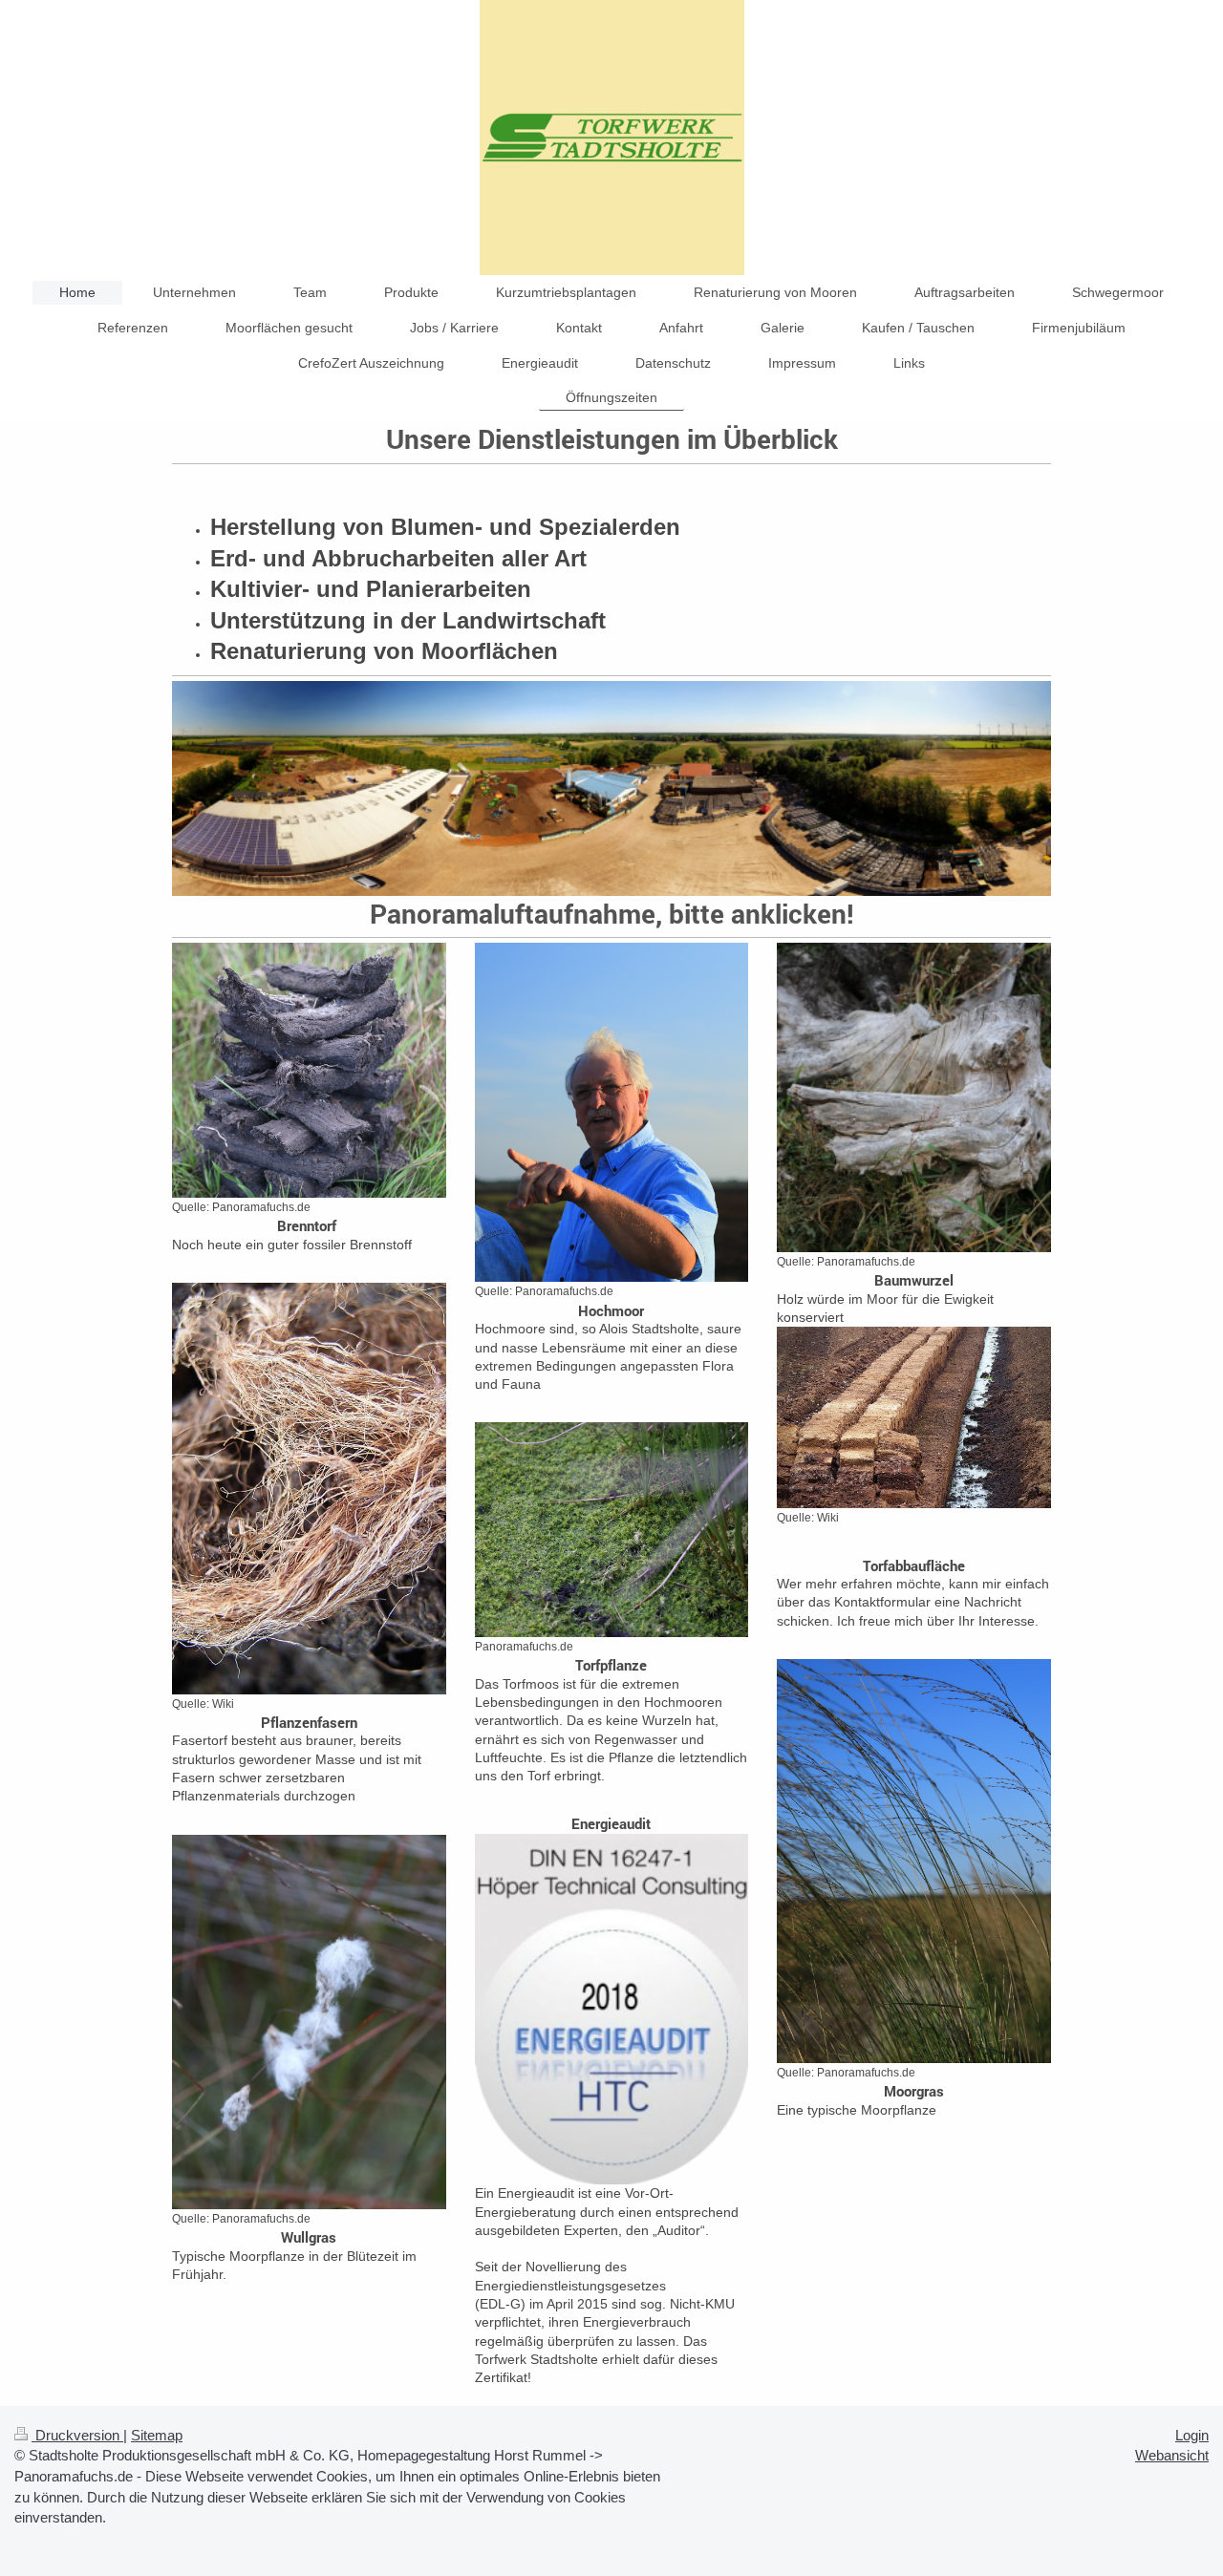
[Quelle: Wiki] (309, 1489)
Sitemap (157, 2435)
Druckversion (77, 2435)
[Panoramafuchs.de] (612, 1530)
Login (1192, 2435)
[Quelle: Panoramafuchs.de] (309, 1070)
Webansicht (1172, 2455)
